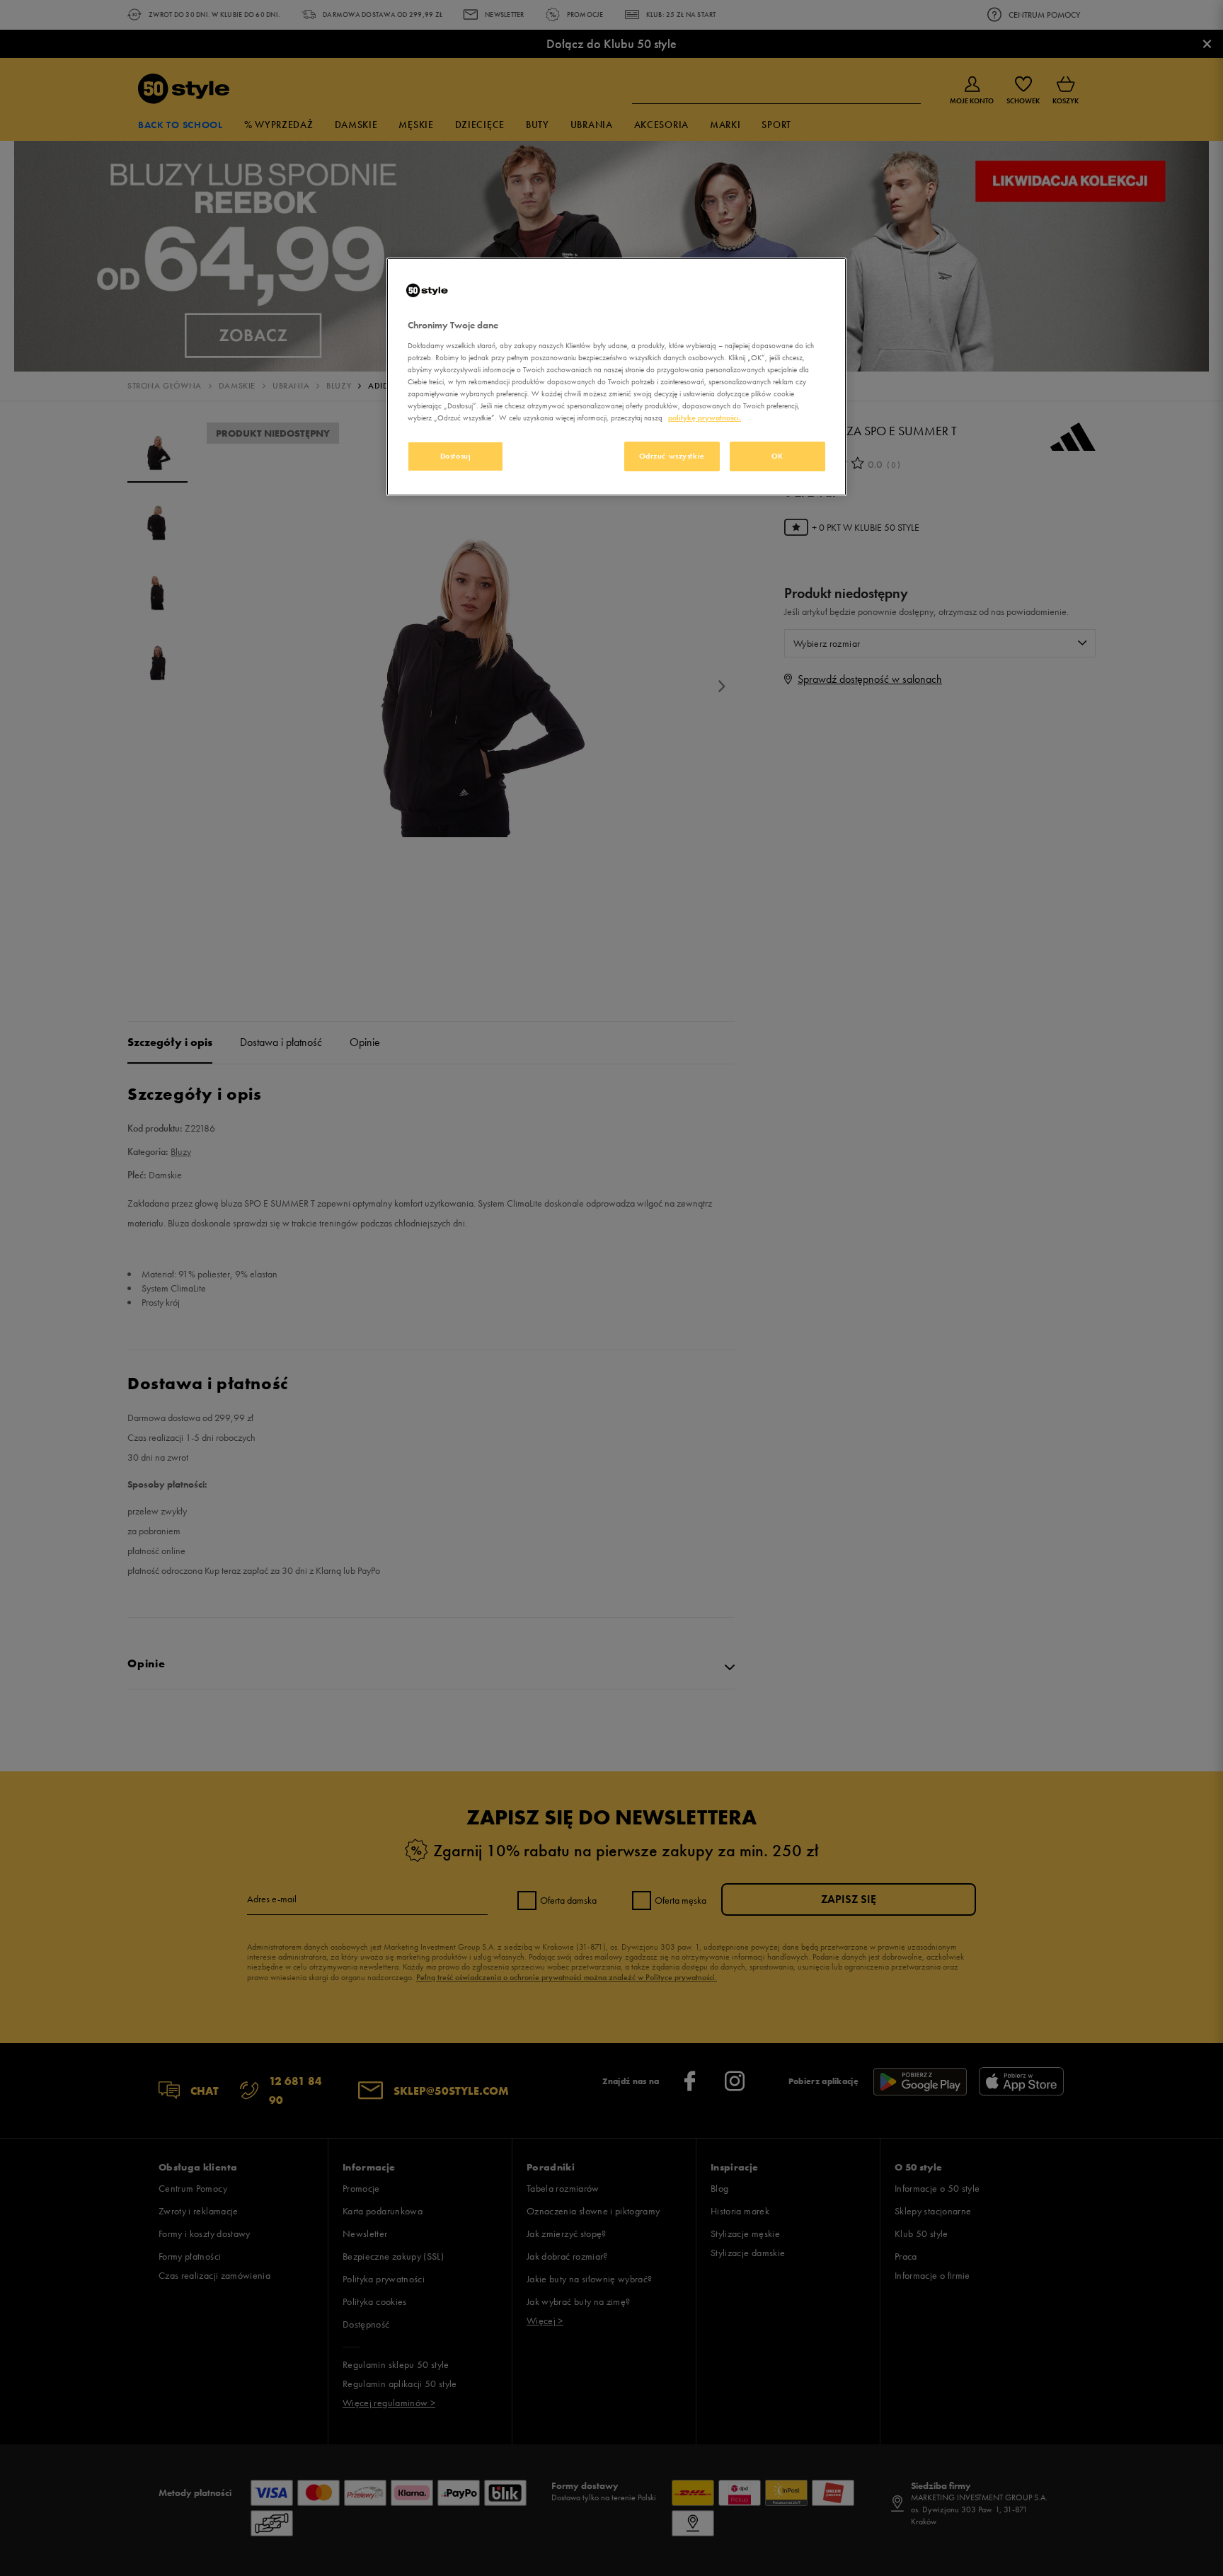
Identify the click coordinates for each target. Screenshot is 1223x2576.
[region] (616, 377)
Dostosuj (456, 456)
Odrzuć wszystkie (672, 456)
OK (777, 456)
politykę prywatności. (705, 418)
